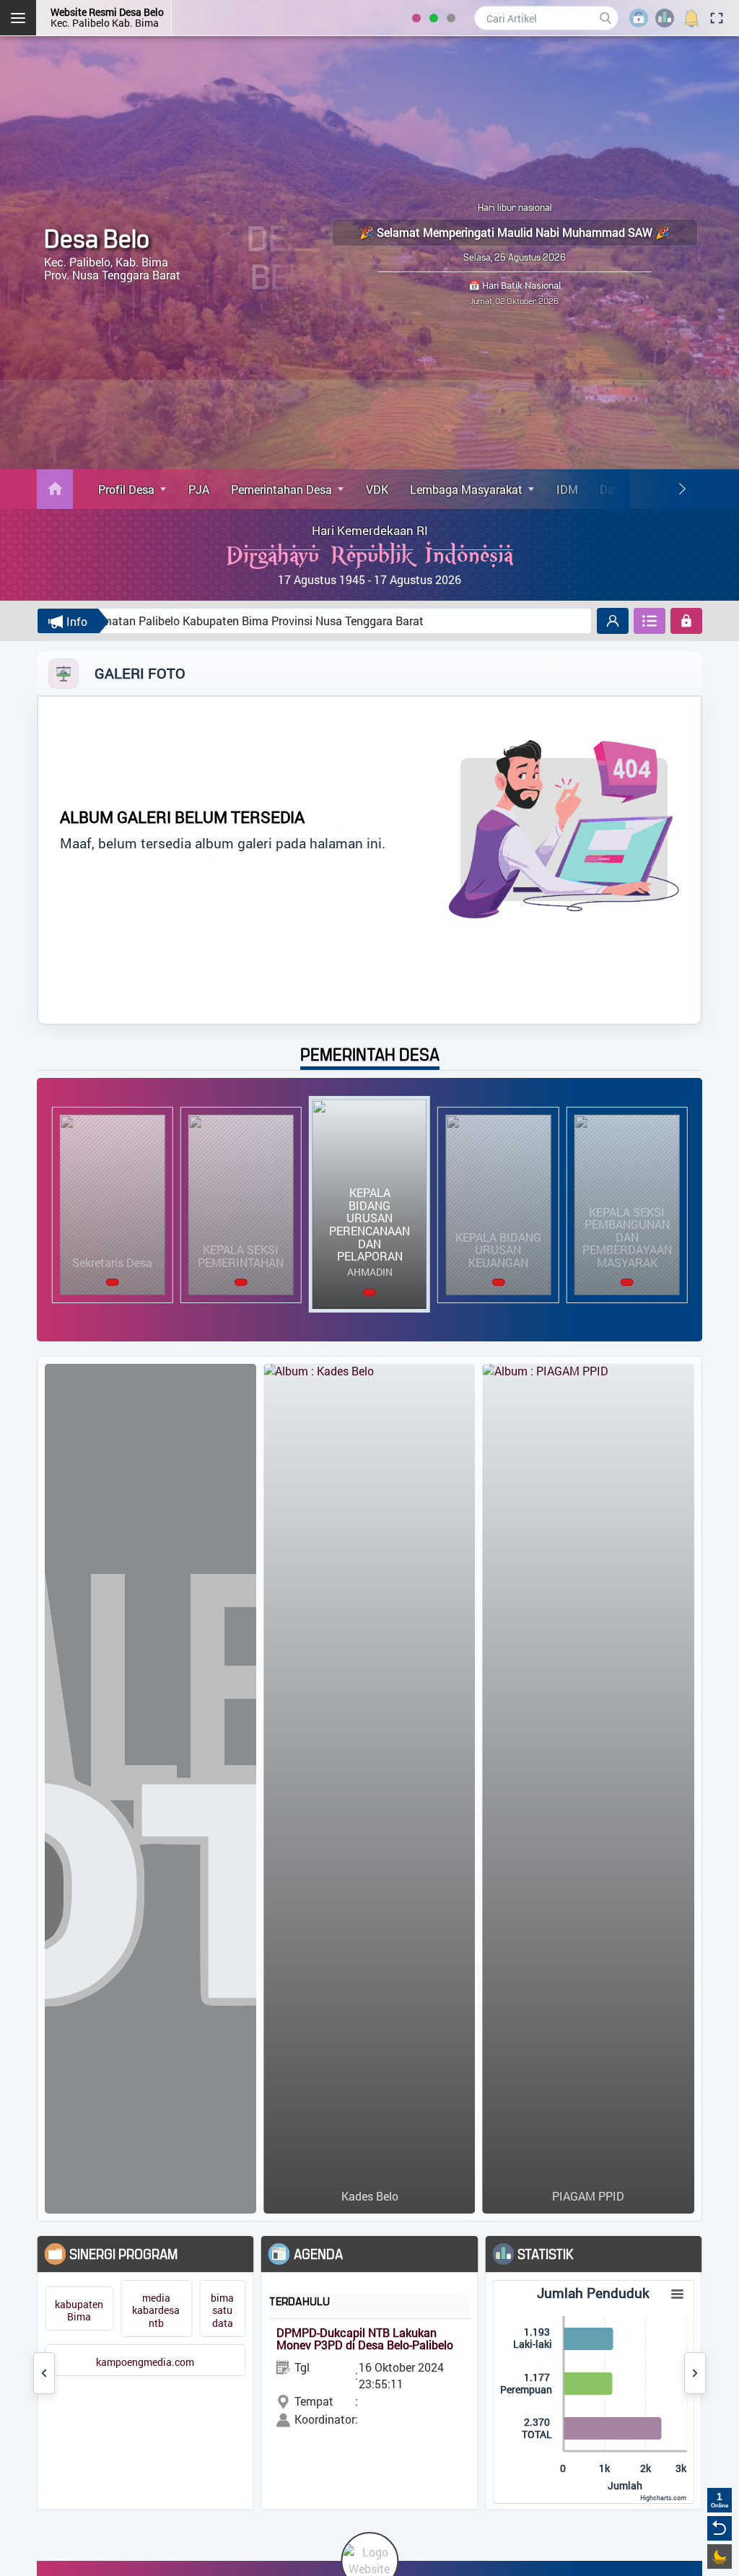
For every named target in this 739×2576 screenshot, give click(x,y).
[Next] (682, 489)
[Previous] (44, 2373)
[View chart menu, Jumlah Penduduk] (677, 2294)
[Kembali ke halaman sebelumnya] (720, 2528)
